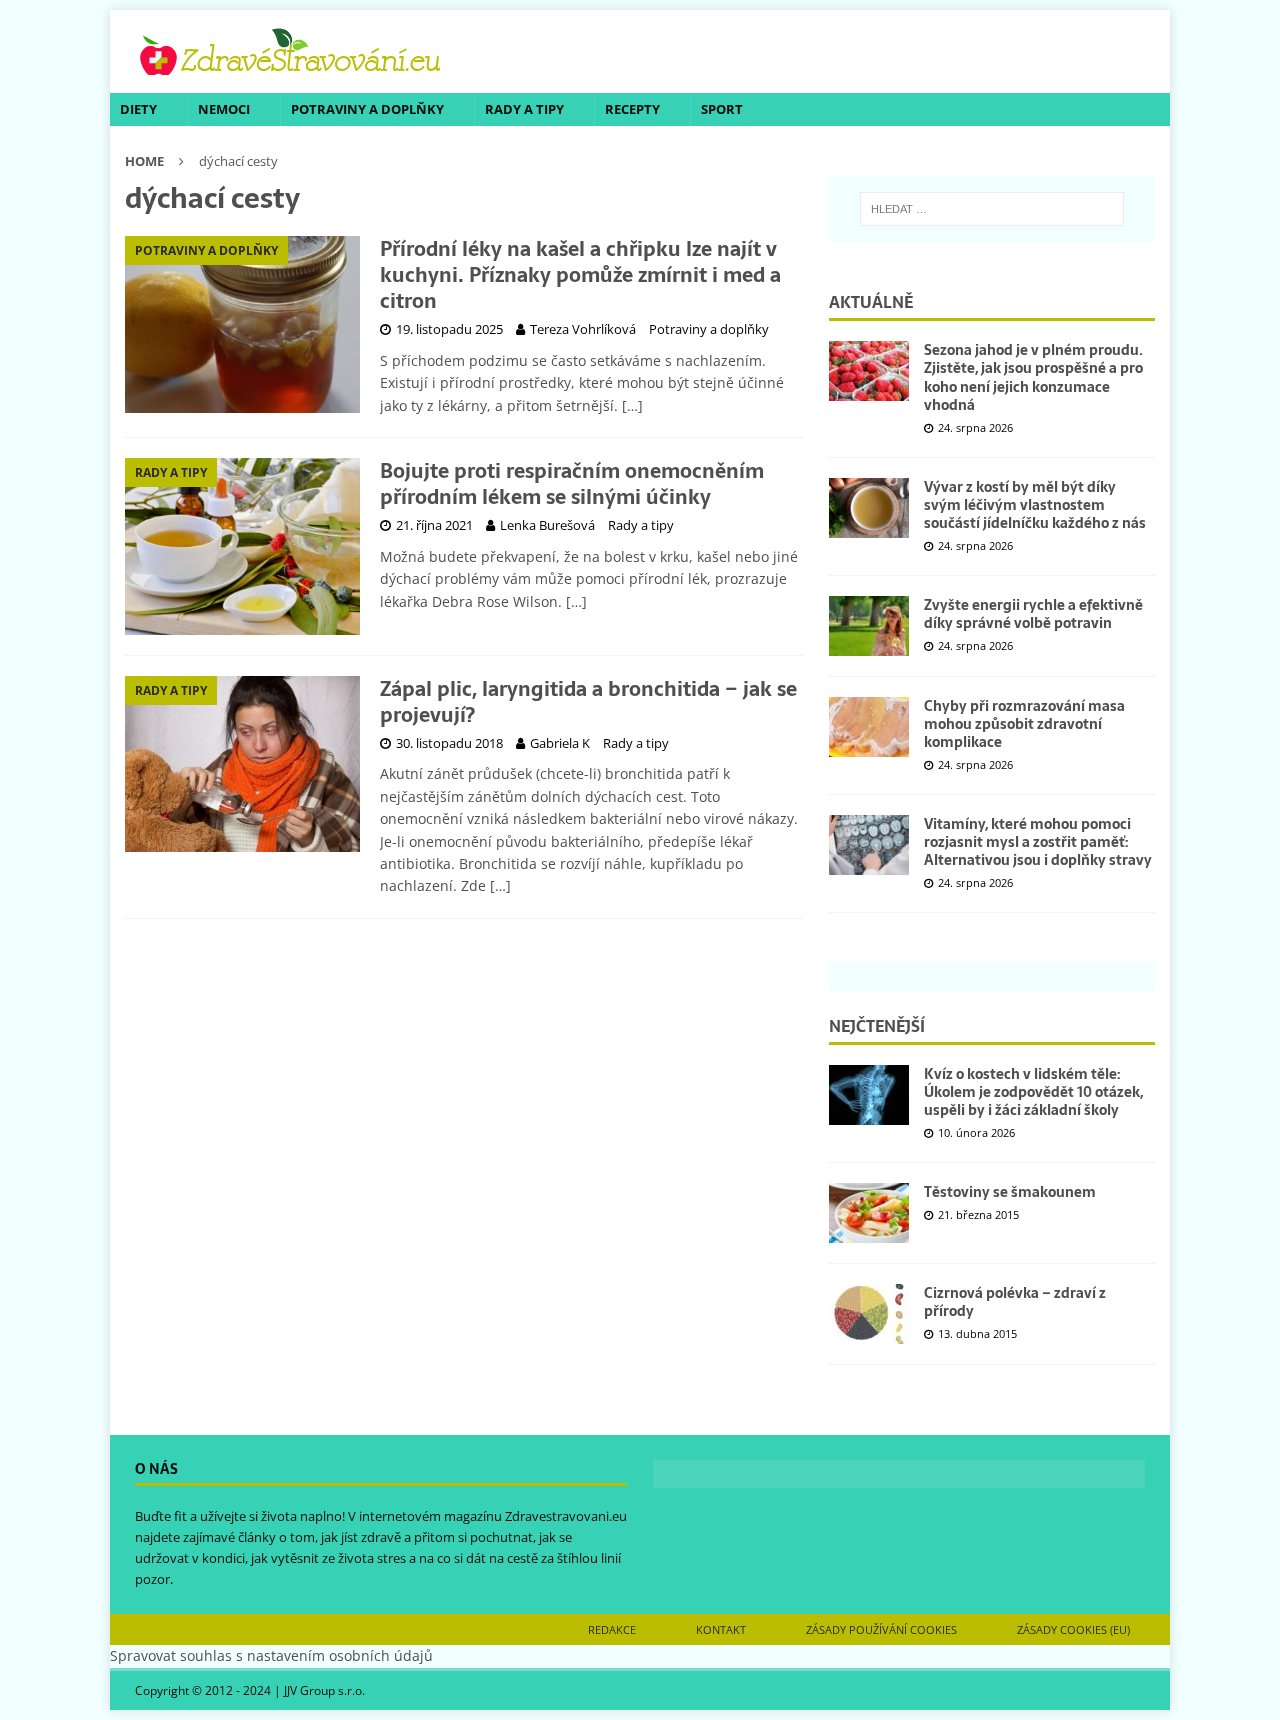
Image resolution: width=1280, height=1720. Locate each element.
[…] (632, 405)
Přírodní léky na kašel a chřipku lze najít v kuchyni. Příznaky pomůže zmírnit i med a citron (580, 275)
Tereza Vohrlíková (583, 329)
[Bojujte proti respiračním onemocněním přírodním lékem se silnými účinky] (242, 546)
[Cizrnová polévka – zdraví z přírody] (869, 1314)
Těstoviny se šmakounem (1010, 1192)
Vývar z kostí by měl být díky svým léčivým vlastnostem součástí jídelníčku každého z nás (1035, 505)
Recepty (632, 109)
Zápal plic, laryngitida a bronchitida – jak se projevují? (588, 702)
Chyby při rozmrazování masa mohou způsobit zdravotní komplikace (1024, 724)
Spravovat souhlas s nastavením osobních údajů (271, 1655)
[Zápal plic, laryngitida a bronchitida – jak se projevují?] (242, 764)
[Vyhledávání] (992, 209)
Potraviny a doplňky (367, 109)
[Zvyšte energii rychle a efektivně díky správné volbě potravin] (869, 626)
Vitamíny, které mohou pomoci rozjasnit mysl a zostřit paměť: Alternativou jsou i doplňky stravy (1038, 842)
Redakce (612, 1629)
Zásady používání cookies (881, 1629)
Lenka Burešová (547, 525)
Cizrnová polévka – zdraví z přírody (1015, 1302)
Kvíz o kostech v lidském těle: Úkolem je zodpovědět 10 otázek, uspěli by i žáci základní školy (1033, 1092)
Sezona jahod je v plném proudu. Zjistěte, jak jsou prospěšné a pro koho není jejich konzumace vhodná (1033, 377)
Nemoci (224, 109)
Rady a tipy (524, 109)
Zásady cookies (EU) (1073, 1629)
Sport (722, 109)
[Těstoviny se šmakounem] (869, 1213)
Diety (138, 109)
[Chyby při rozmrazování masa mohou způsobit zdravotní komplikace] (869, 727)
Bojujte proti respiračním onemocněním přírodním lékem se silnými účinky (572, 484)
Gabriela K (560, 743)
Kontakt (721, 1629)
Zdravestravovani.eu (566, 1516)
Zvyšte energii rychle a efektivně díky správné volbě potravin (1033, 614)
